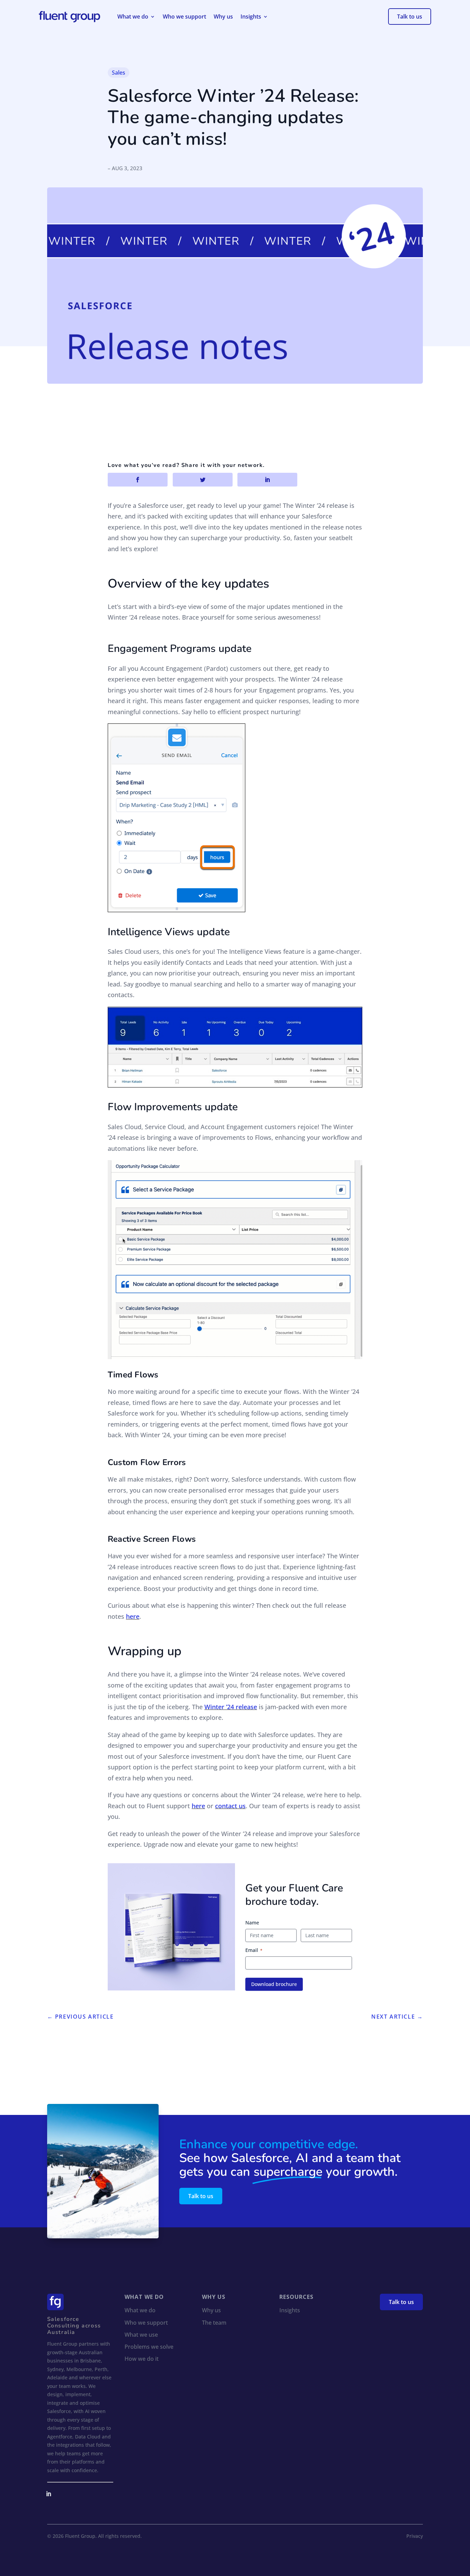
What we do (133, 17)
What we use (141, 2335)
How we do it (142, 2359)
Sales (119, 73)
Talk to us (410, 17)
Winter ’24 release (231, 1707)
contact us (230, 1806)
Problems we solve (149, 2347)
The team (214, 2323)
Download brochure (274, 1984)
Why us (223, 17)
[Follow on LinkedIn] (49, 2494)
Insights (251, 17)
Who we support (184, 17)
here (133, 1616)
